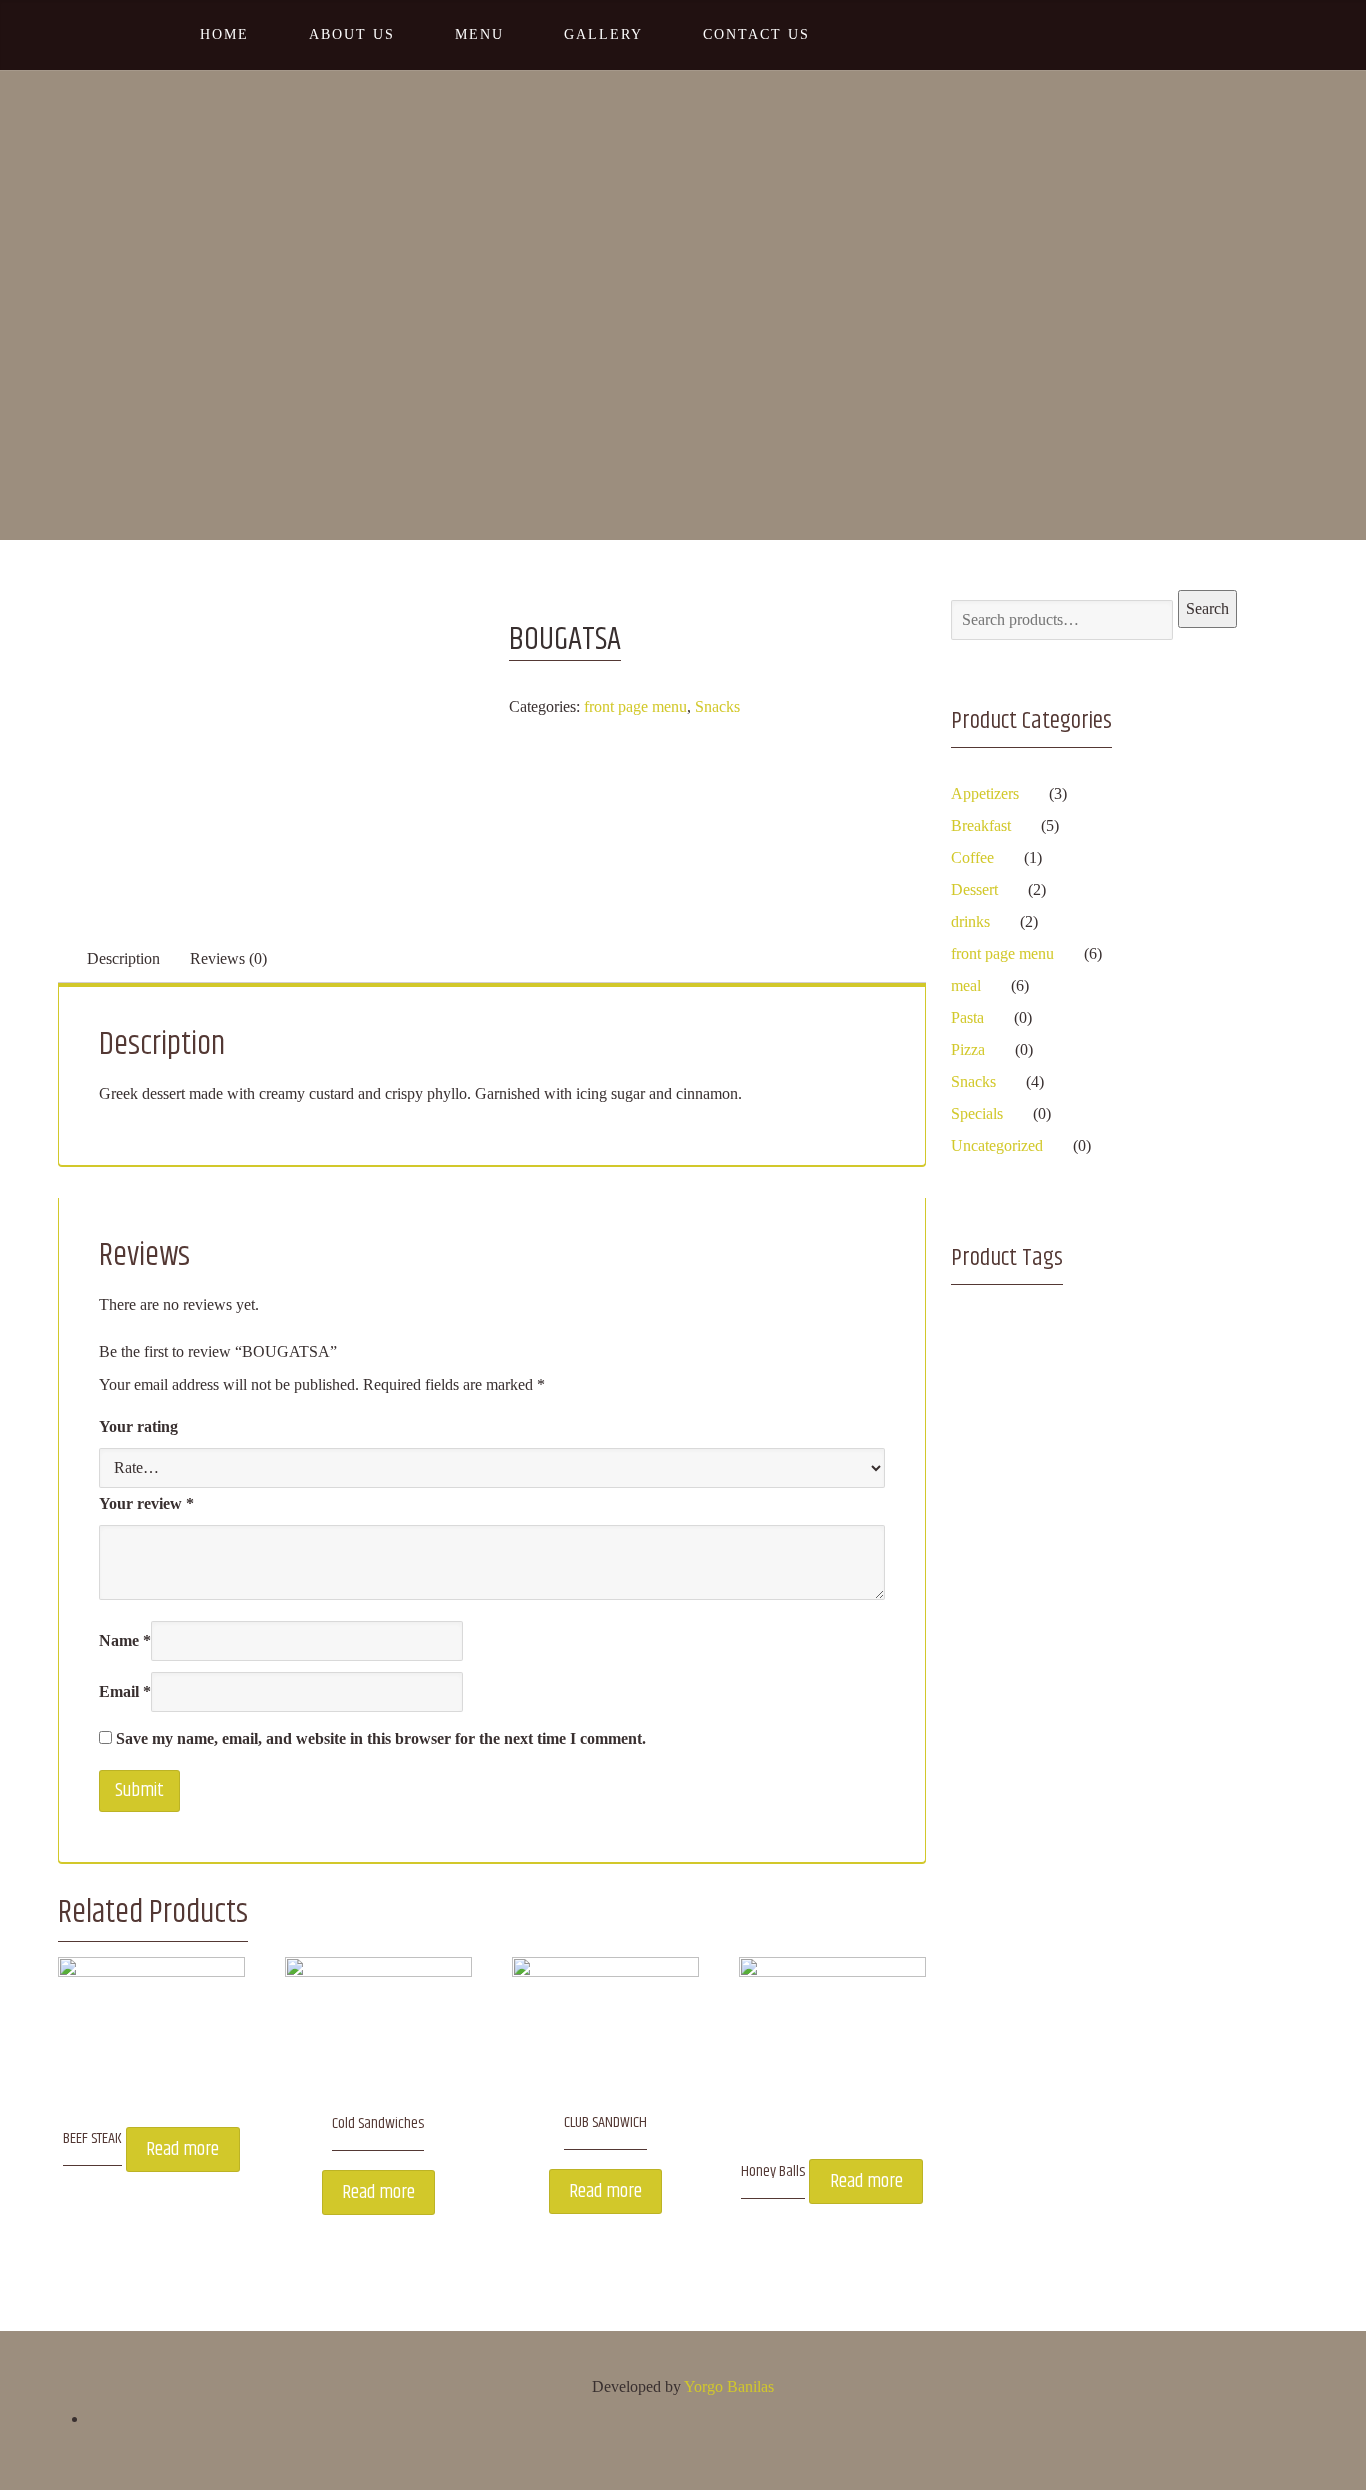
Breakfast (981, 825)
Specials (977, 1113)
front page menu (635, 706)
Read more (182, 2149)
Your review (146, 1503)
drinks (970, 921)
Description (123, 958)
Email (125, 1691)
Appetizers (985, 793)
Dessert (974, 889)
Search (1207, 608)
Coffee (972, 857)
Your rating (138, 1426)
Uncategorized (997, 1145)
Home (643, 241)
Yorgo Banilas (729, 2386)
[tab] (123, 958)
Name (125, 1640)
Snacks (717, 706)
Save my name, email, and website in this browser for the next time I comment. (381, 1738)
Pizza (968, 1049)
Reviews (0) (228, 958)
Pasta (967, 1017)
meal (966, 985)
